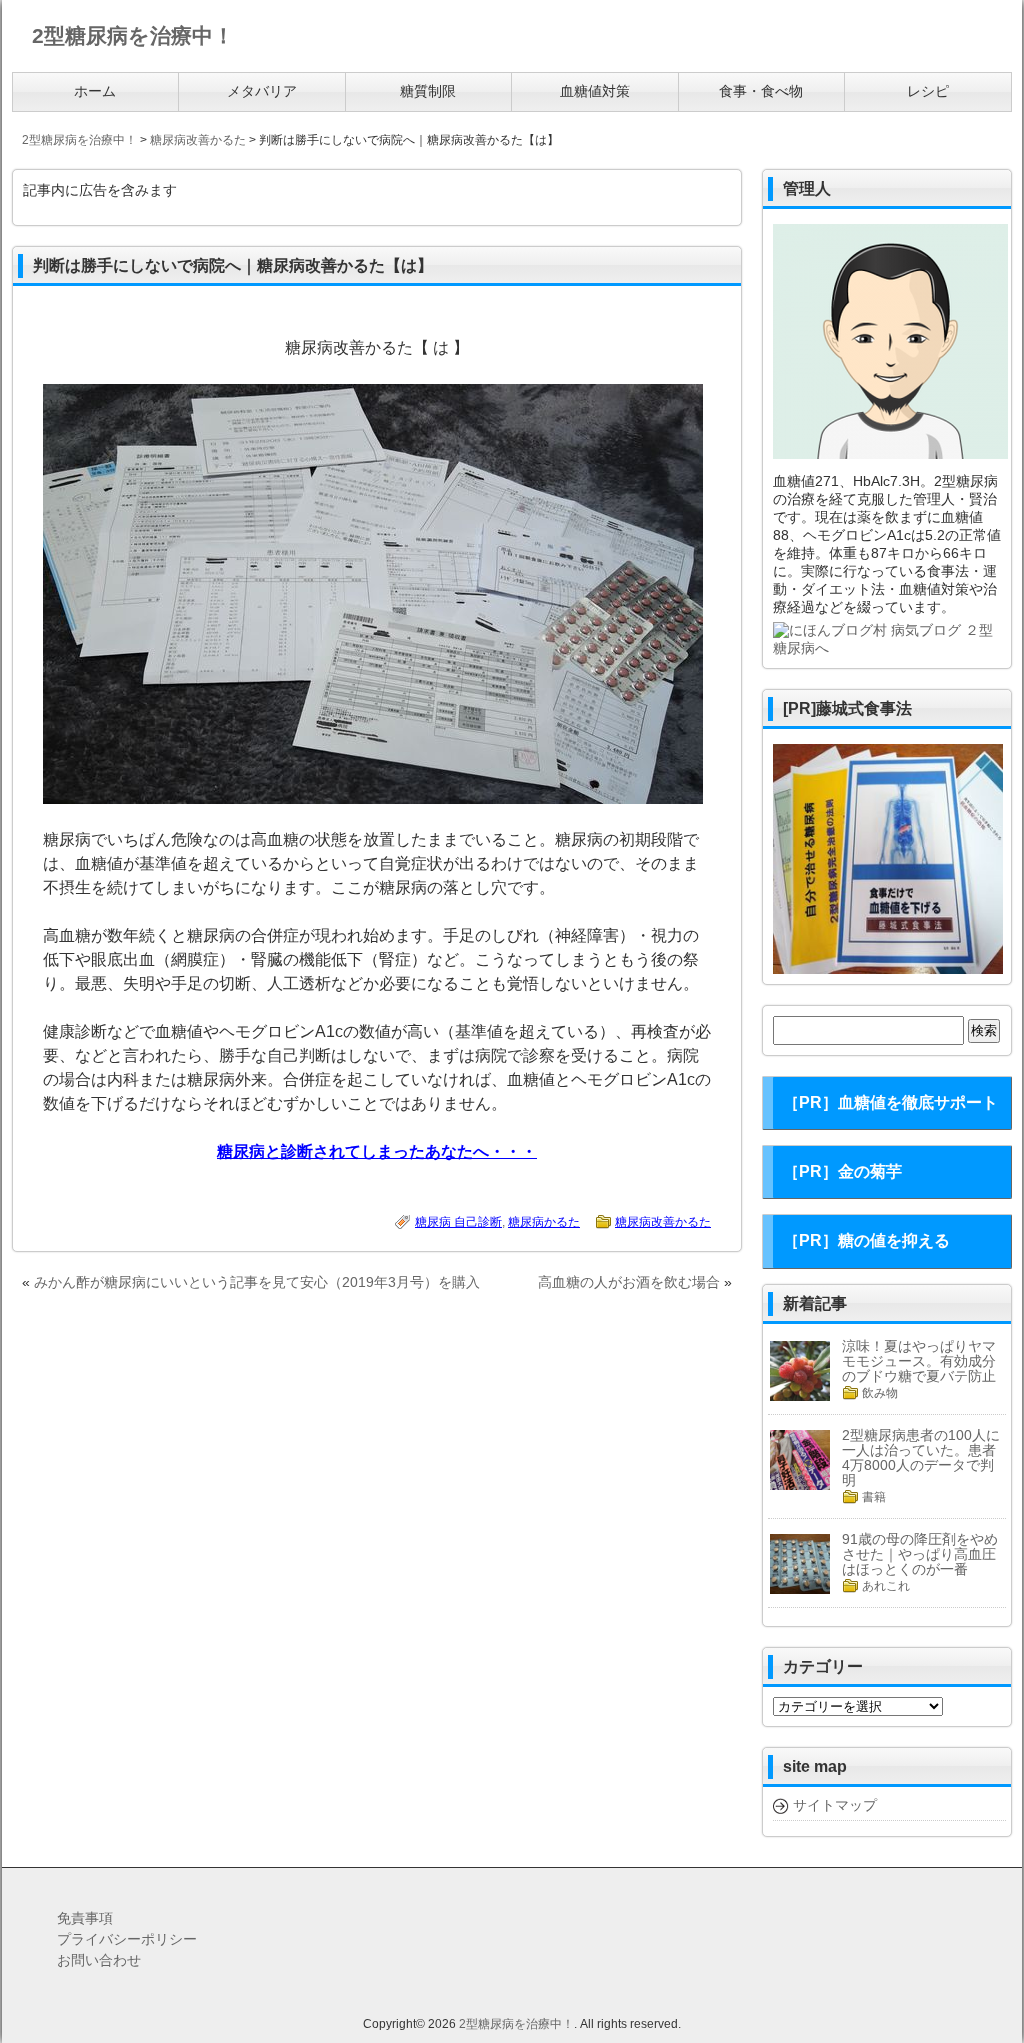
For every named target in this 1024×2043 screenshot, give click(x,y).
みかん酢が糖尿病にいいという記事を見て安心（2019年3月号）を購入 (257, 1282)
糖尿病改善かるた (663, 1222)
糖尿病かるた (544, 1222)
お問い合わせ (99, 1960)
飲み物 (880, 1393)
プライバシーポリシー (127, 1939)
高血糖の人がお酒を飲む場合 (629, 1282)
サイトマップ (835, 1805)
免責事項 (85, 1918)
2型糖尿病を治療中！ (516, 2024)
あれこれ (886, 1586)
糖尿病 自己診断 (458, 1222)
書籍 (874, 1497)
